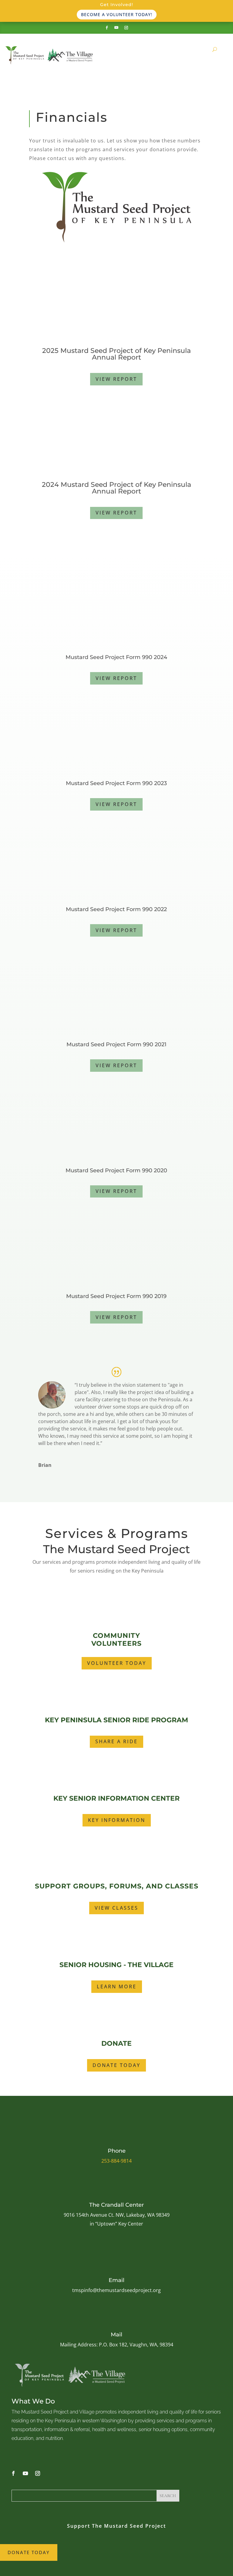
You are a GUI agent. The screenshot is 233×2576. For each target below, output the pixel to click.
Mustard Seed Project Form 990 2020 (116, 1170)
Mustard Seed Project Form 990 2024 (116, 657)
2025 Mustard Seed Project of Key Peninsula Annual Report (116, 354)
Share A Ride (116, 1741)
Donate (116, 2043)
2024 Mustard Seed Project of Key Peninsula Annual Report (116, 488)
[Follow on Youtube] (116, 28)
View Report (116, 379)
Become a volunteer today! (117, 14)
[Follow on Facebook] (107, 28)
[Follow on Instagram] (126, 28)
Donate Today (116, 2065)
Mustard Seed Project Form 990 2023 (116, 783)
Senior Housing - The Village (116, 1965)
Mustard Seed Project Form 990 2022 (116, 909)
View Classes (116, 1908)
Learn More (117, 1987)
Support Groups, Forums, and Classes (117, 1886)
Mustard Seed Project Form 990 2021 (116, 1044)
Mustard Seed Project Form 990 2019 (116, 1296)
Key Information (117, 1820)
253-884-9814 (116, 2161)
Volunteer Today (117, 1663)
